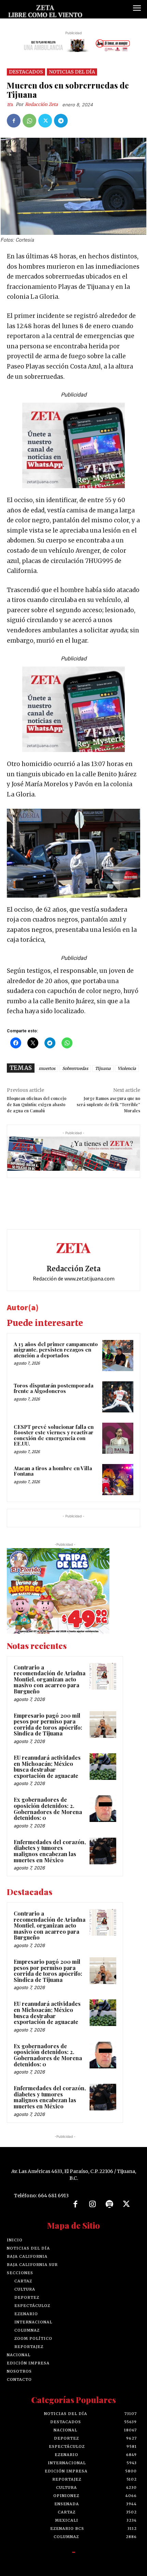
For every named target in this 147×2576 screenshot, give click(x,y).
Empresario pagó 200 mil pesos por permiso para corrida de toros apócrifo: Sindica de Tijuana (48, 1725)
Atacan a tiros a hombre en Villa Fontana (53, 1471)
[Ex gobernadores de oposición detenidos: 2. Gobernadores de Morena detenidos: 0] (103, 1809)
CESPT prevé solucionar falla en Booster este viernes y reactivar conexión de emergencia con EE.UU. (54, 1435)
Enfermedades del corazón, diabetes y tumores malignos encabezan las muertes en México (50, 1851)
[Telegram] (61, 121)
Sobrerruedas (75, 1068)
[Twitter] (45, 121)
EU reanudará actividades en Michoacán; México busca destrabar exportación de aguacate (47, 1767)
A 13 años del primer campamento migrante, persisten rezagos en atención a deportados (56, 1350)
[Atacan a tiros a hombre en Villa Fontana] (118, 1480)
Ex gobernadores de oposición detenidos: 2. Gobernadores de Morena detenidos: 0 (48, 1809)
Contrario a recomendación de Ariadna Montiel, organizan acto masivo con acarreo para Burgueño (50, 1679)
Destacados (26, 72)
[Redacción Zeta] (11, 105)
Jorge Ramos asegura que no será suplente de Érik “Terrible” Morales (108, 1104)
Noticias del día (72, 72)
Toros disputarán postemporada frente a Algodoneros (54, 1388)
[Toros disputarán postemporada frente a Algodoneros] (118, 1397)
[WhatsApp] (29, 121)
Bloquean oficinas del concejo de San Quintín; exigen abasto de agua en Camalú (37, 1104)
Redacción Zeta (41, 104)
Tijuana (103, 1068)
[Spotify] (109, 2204)
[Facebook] (14, 121)
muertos (47, 1068)
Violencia (127, 1068)
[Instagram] (92, 2204)
